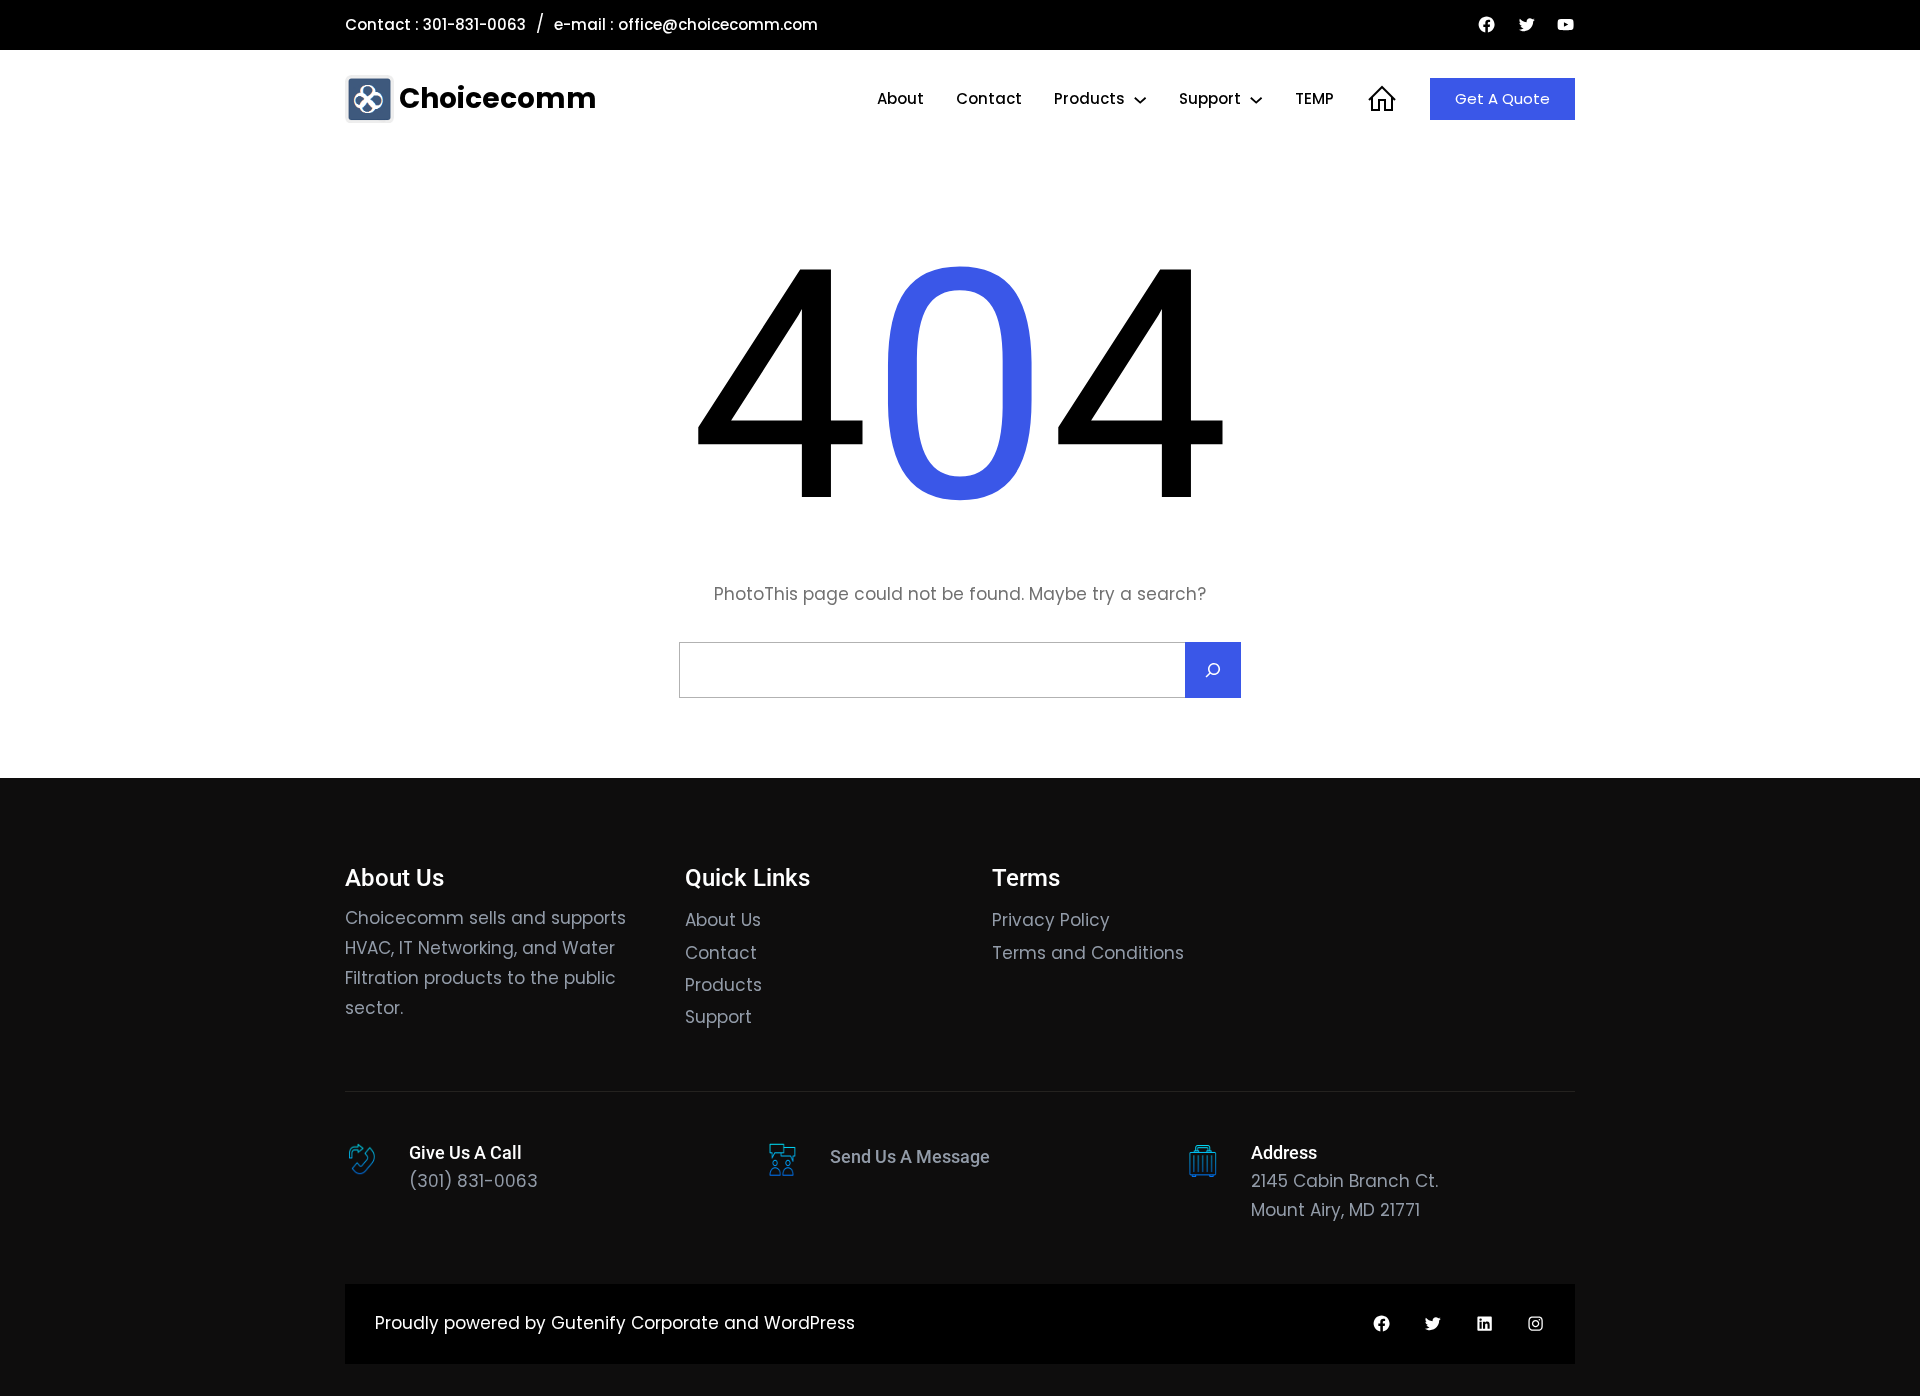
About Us (723, 920)
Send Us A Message (910, 1156)
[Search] (1213, 670)
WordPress (809, 1323)
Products (1089, 98)
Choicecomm (498, 98)
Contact (989, 98)
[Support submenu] (1256, 99)
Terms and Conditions (1088, 953)
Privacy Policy (1051, 920)
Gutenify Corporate (635, 1323)
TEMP (1314, 98)
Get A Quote (1502, 98)
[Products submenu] (1140, 99)
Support (1210, 98)
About (900, 98)
